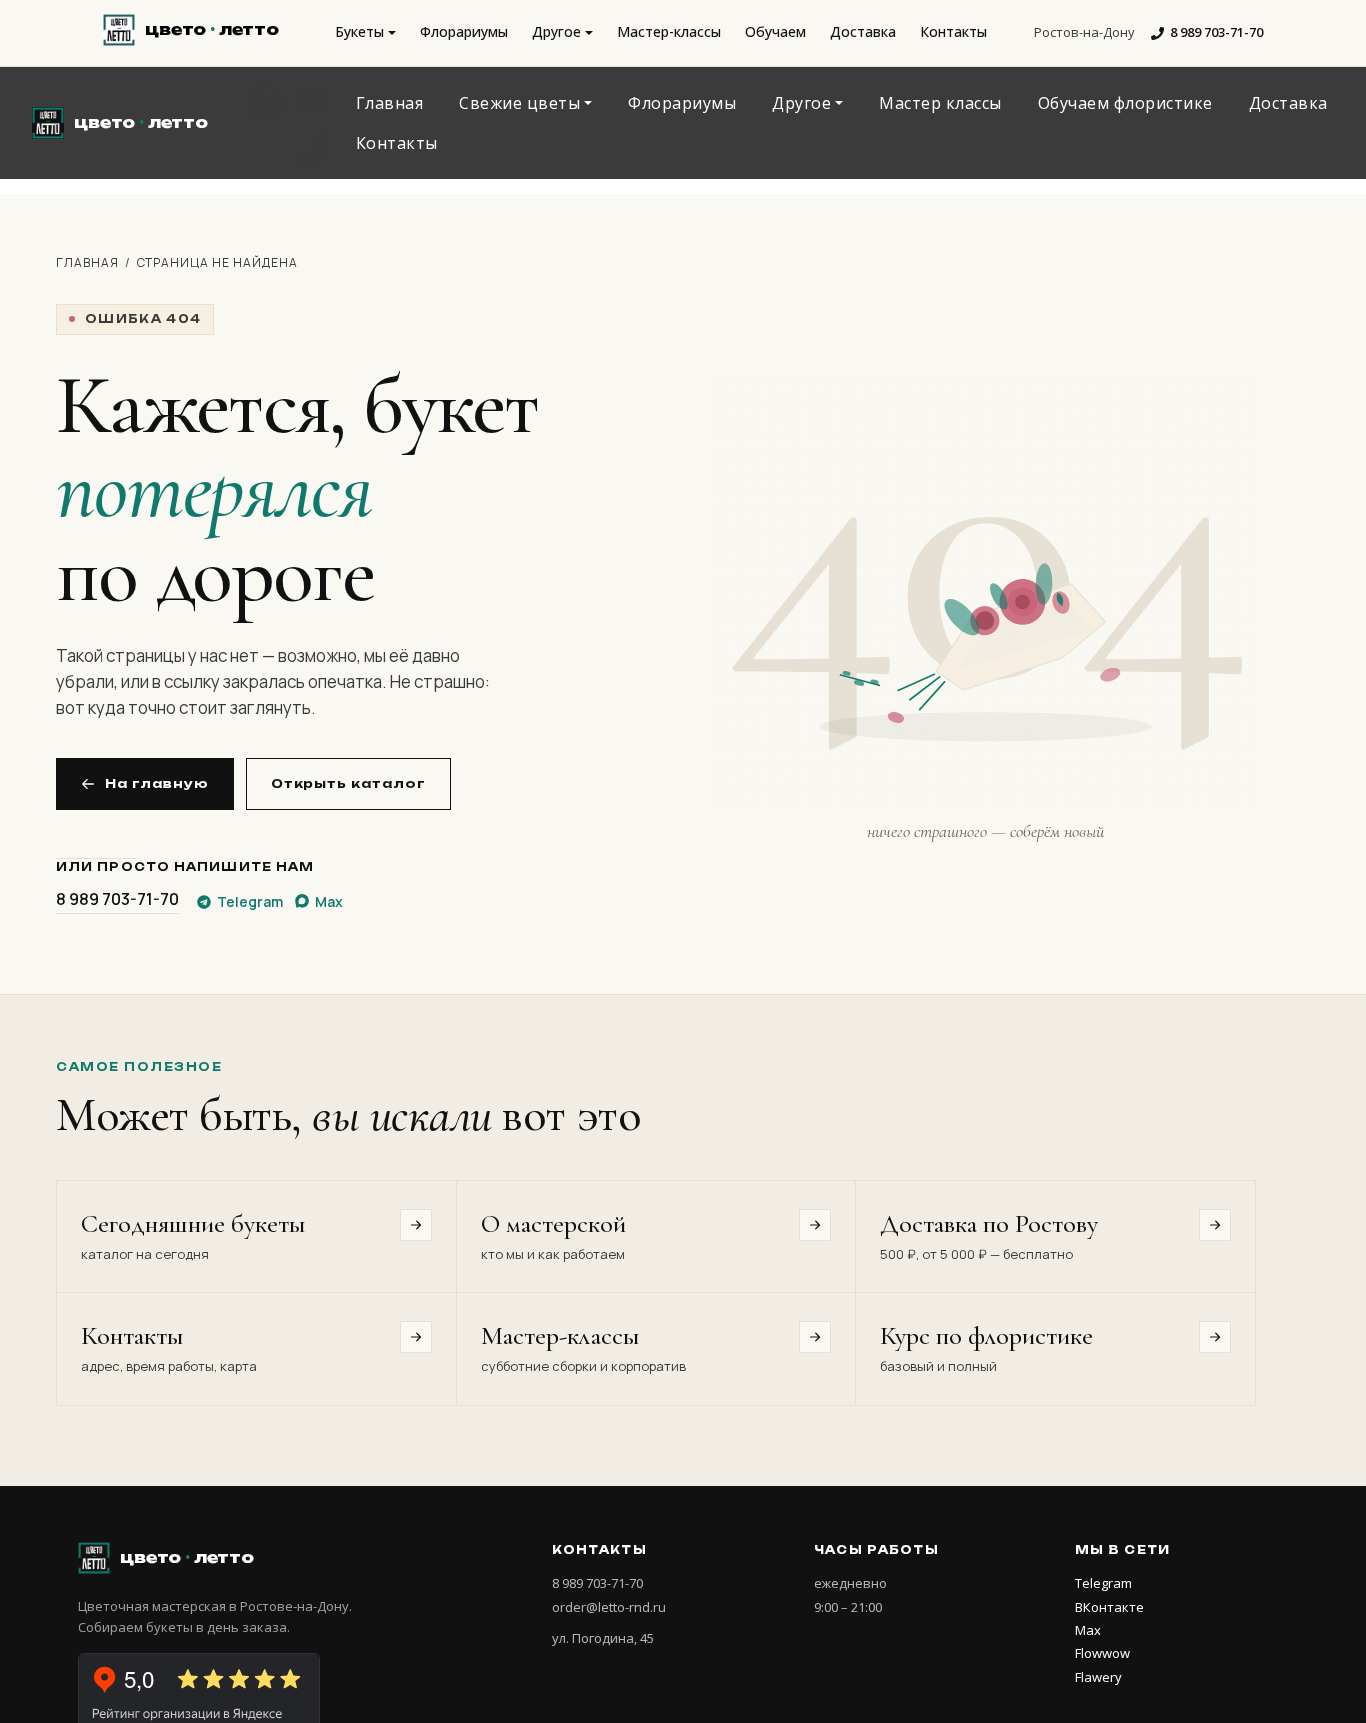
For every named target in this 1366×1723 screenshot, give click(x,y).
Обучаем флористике (1125, 103)
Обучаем (775, 31)
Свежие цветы (519, 103)
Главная (390, 103)
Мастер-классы (669, 31)
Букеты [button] (359, 31)
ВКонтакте (1109, 1607)
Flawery (1098, 1677)
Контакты (953, 31)
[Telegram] (265, 102)
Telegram (1103, 1583)
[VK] (312, 102)
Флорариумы (464, 31)
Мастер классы (940, 103)
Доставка (863, 31)
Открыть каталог (348, 783)
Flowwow (1102, 1653)
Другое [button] (556, 31)
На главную (157, 783)
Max (1088, 1630)
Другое (801, 103)
